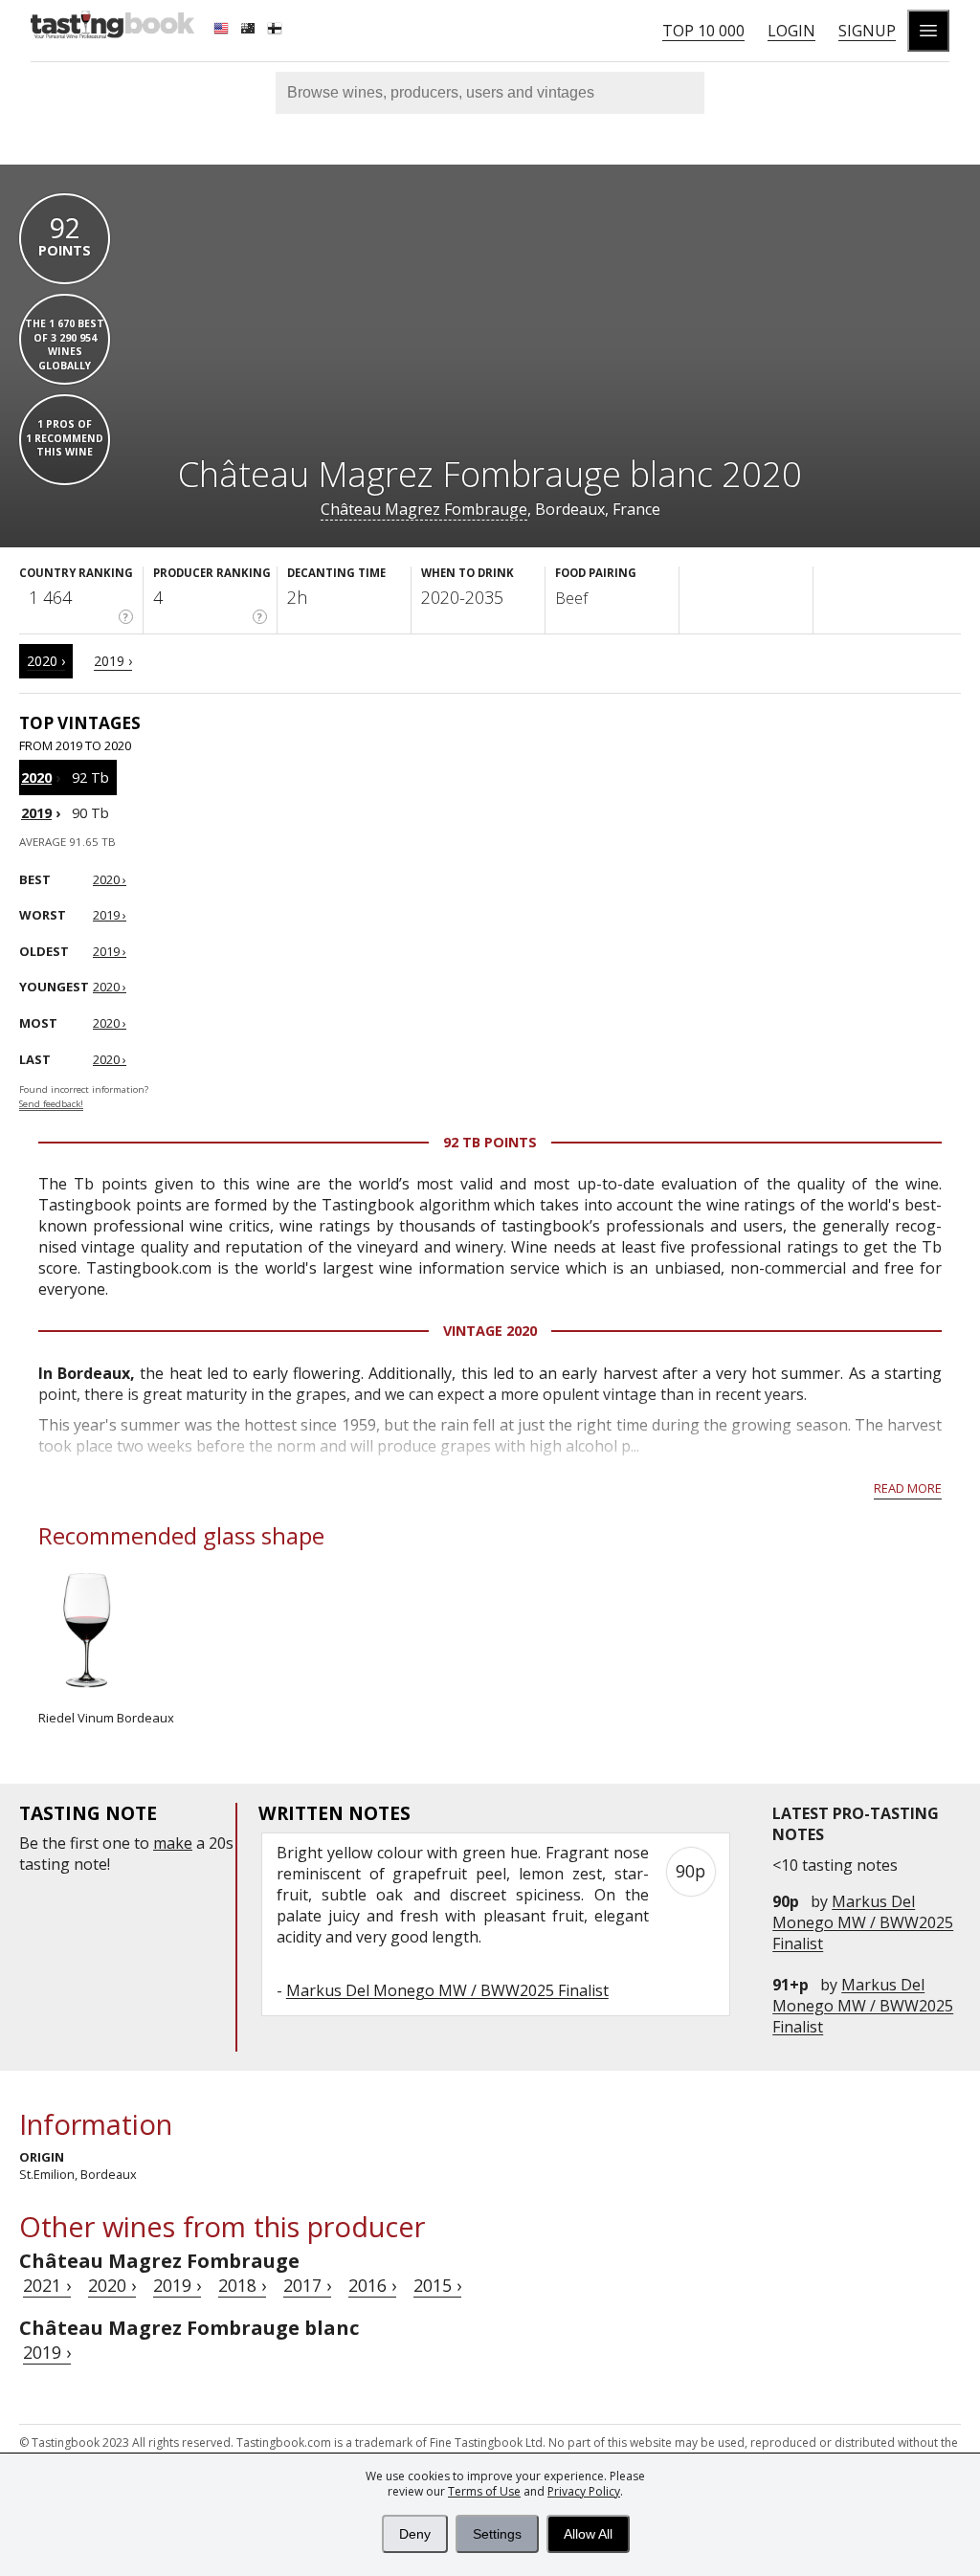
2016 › (372, 2285)
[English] (223, 31)
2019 (36, 813)
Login (791, 31)
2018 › (242, 2285)
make (173, 1843)
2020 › (46, 661)
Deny (415, 2534)
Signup (867, 31)
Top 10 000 (703, 31)
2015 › (437, 2285)
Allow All (588, 2534)
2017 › (307, 2285)
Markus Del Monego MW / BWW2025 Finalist (863, 1922)
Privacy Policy (584, 2491)
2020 (36, 777)
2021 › (47, 2285)
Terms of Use (484, 2491)
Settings (497, 2534)
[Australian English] (250, 31)
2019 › (113, 661)
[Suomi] (277, 31)
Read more (908, 1488)
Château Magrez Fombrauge (424, 509)
